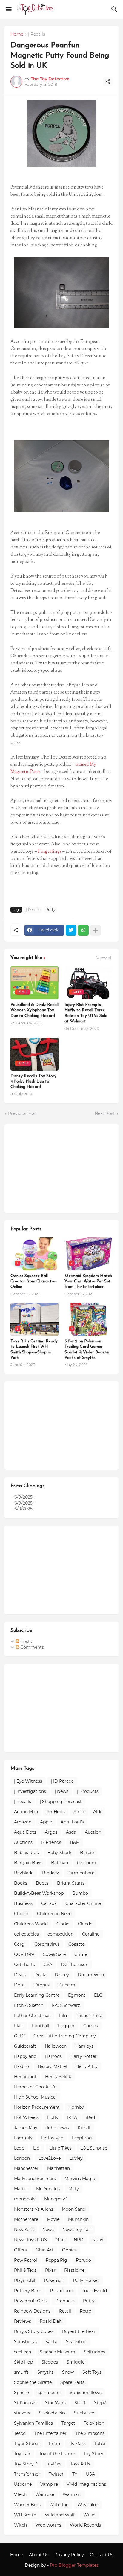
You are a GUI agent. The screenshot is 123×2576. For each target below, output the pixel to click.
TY (75, 2474)
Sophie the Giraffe (33, 2382)
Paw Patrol (26, 2260)
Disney (62, 1975)
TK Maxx (77, 2444)
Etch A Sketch (29, 2005)
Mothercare (26, 2219)
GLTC (19, 2036)
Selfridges (94, 2352)
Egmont (77, 1995)
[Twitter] (71, 930)
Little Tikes (60, 2148)
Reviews (23, 2321)
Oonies (69, 2250)
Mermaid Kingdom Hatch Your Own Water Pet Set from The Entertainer (88, 1281)
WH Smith (25, 2515)
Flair (19, 2026)
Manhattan (59, 2168)
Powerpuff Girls (30, 2301)
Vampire (49, 2484)
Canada (49, 1903)
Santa (51, 2342)
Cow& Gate (54, 1954)
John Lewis (57, 2128)
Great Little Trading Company (65, 2036)
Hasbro (21, 2066)
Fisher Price (90, 2016)
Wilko (89, 2515)
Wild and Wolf (60, 2515)
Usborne (23, 2484)
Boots (42, 1883)
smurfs (21, 2372)
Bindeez (50, 1873)
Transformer (27, 2474)
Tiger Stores (27, 2444)
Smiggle (76, 2362)
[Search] (115, 9)
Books (21, 1883)
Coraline (91, 1934)
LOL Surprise (94, 2148)
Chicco (21, 1914)
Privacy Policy (69, 2555)
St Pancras (25, 2403)
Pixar (50, 2270)
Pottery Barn (28, 2291)
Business (23, 1903)
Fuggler (66, 2026)
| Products (88, 1791)
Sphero (21, 2393)
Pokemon (54, 2280)
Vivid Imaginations (86, 2484)
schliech (23, 2352)
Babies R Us (26, 1853)
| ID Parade (62, 1781)
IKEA (72, 2117)
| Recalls (37, 34)
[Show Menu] (8, 9)
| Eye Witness (28, 1781)
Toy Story (93, 2454)
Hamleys (84, 2046)
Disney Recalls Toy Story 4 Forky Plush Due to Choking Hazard (33, 1082)
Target (68, 2423)
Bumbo (80, 1893)
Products (65, 2301)
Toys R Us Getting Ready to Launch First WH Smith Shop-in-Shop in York (34, 1350)
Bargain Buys (28, 1863)
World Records (85, 2525)
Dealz (40, 1975)
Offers (20, 2250)
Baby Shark (59, 1853)
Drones (42, 1985)
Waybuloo (88, 2505)
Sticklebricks (52, 2413)
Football (41, 2026)
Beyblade (24, 1873)
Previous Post (23, 1113)
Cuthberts (24, 1965)
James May (26, 2128)
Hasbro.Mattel (52, 2066)
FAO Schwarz (66, 2005)
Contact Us (102, 2555)
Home (17, 34)
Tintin (54, 2444)
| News (61, 1791)
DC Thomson (75, 1965)
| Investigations (30, 1791)
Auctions (23, 1842)
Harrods (53, 2056)
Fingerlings (50, 852)
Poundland (61, 2291)
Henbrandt (25, 2077)
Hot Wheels (26, 2117)
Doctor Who (91, 1975)
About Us (39, 2555)
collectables (26, 1934)
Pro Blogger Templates (74, 2565)
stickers (22, 2413)
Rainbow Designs (32, 2311)
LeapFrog (82, 2138)
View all (104, 958)
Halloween (56, 2046)
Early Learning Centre (37, 1995)
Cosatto (77, 1944)
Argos (51, 1832)
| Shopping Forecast (61, 1802)
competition (60, 1934)
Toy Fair (22, 2454)
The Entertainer (50, 2433)
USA (90, 2474)
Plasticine (74, 2270)
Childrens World (31, 1924)
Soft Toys (92, 2372)
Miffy (74, 2189)
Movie (53, 2219)
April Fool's (72, 1822)
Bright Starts (71, 1883)
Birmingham (81, 1873)
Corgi (20, 1944)
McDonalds (48, 2189)
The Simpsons (90, 2433)
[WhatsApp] (83, 930)
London (22, 2158)
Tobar (100, 2444)
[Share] (108, 82)
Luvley (76, 2158)
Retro (86, 2311)
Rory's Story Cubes (34, 2331)
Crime (81, 1954)
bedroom (86, 1863)
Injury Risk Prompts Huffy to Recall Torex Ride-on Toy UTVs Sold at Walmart (86, 1013)
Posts (26, 1642)
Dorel (20, 1985)
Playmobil (25, 2280)
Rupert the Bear (79, 2331)
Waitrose (45, 2494)
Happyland (25, 2056)
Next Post (105, 1113)
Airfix (79, 1812)
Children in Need (54, 1914)
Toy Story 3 (26, 2464)
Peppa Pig (56, 2260)
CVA (48, 1965)
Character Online (83, 1903)
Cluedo (85, 1924)
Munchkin (78, 2219)
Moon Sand (74, 2209)
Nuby (98, 2240)
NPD (79, 2240)
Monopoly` (56, 2199)
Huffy (53, 2117)
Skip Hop (23, 2362)
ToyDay (54, 2464)
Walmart (72, 2494)
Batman (60, 1863)
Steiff (80, 2403)
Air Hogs (56, 1812)
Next (60, 2240)
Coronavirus (47, 1944)
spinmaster (49, 2393)
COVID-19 (24, 1954)
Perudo (83, 2260)
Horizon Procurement (37, 2107)
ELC (98, 1995)
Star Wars (55, 2403)
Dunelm (67, 1985)
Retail (65, 2311)
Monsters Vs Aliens (34, 2209)
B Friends (51, 1842)
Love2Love (50, 2158)
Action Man (26, 1812)
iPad (90, 2117)
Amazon (23, 1822)
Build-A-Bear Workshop (39, 1893)
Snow (68, 2372)
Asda (71, 1832)
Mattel (21, 2189)
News (48, 2230)
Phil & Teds (25, 2270)
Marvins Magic (80, 2179)
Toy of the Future (57, 2454)
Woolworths (48, 2525)
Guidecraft (25, 2046)
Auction (93, 1832)
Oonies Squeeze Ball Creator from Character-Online (34, 1281)
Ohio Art (44, 2250)
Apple (46, 1822)
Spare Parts (72, 2382)
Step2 (100, 2403)
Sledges (50, 2362)
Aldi (97, 1812)
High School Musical (35, 2097)
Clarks (63, 1924)
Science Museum (57, 2352)
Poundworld (94, 2291)
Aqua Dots (25, 1832)
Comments (31, 1647)
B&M (75, 1842)
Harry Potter (84, 2056)
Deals (20, 1975)
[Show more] (96, 930)
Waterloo (59, 2505)
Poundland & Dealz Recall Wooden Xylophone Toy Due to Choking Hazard (34, 1010)
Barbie (87, 1853)
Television (94, 2423)
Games (91, 2026)
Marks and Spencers (35, 2179)
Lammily (23, 2138)
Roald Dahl (51, 2321)
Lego (19, 2148)
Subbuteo (84, 2413)
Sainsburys (25, 2342)
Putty (50, 909)
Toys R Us (80, 2464)
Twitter (56, 2474)
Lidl (37, 2148)
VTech (20, 2494)
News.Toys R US (30, 2240)
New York (24, 2230)
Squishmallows (86, 2393)
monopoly (25, 2199)
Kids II (84, 2128)
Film (64, 2016)
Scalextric (76, 2342)
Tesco (20, 2433)
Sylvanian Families (33, 2423)
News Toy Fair (77, 2230)
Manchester (26, 2168)
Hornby (76, 2107)
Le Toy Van (52, 2138)
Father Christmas (32, 2016)
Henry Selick (58, 2077)
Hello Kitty (87, 2066)
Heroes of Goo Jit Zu (35, 2087)
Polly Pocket (86, 2280)
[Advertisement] (55, 1168)
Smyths (45, 2372)
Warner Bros (27, 2505)
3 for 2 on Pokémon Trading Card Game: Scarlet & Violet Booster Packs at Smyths (87, 1350)
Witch (20, 2525)
